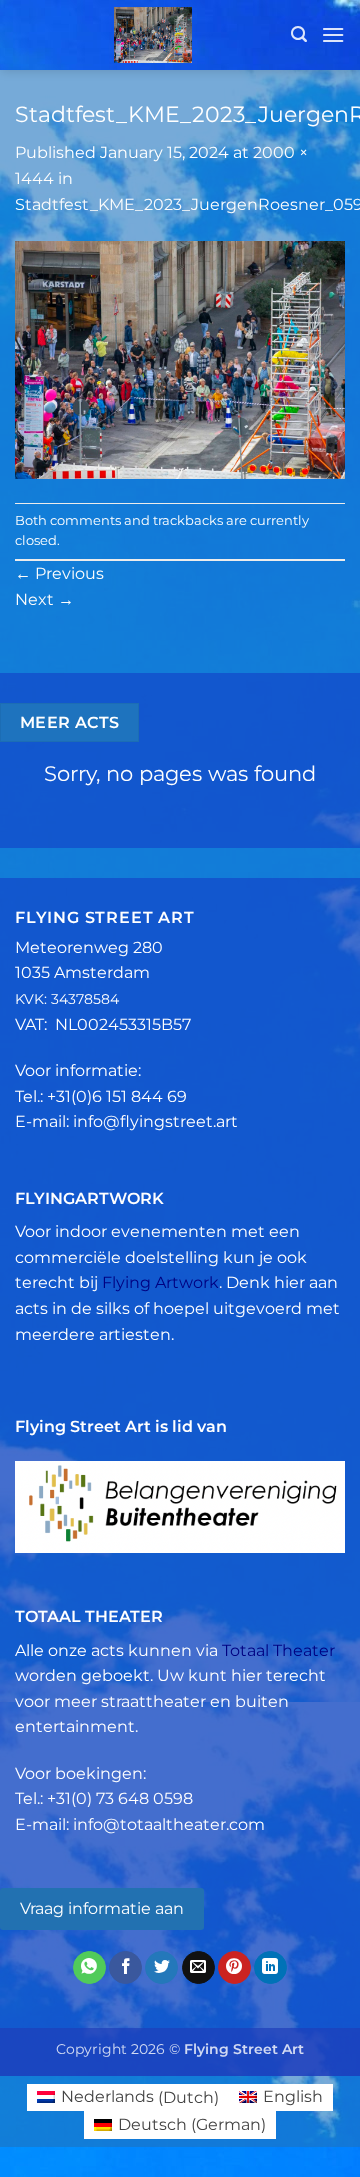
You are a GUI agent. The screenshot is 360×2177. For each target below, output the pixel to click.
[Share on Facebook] (125, 1968)
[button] (299, 34)
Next (44, 599)
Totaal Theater (278, 1650)
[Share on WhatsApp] (89, 1968)
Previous (59, 573)
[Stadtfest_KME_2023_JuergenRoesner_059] (180, 358)
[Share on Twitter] (161, 1968)
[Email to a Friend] (198, 1968)
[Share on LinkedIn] (270, 1968)
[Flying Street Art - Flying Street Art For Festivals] (153, 35)
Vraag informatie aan (102, 1908)
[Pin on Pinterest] (234, 1968)
